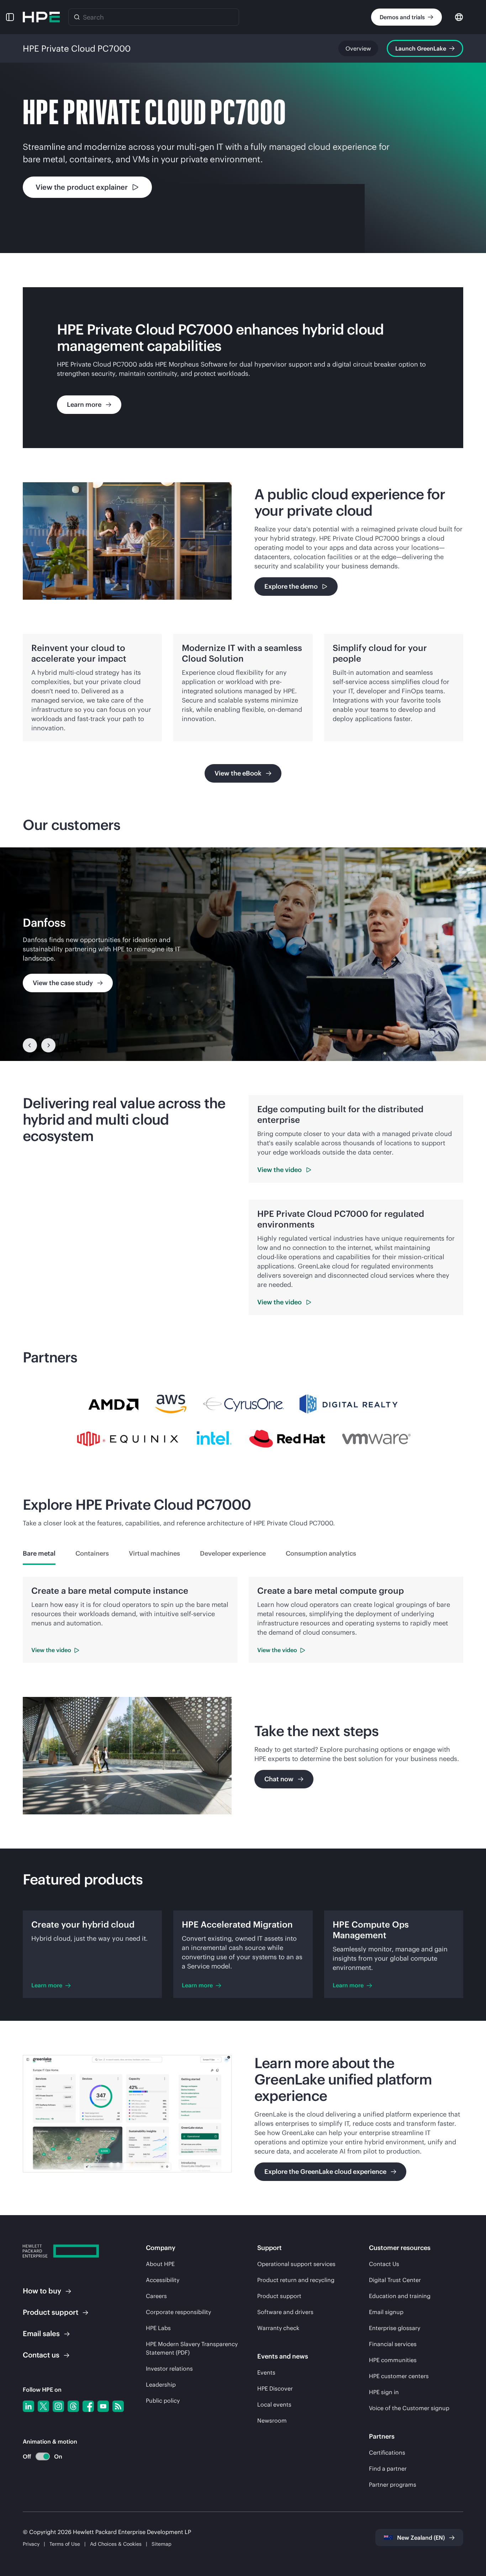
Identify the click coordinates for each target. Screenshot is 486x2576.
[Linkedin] (28, 2406)
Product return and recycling (296, 2280)
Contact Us (384, 2264)
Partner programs (393, 2485)
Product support (279, 2296)
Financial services (393, 2344)
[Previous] (30, 1045)
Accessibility (163, 2280)
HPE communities (393, 2360)
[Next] (48, 1045)
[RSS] (118, 2406)
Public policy (163, 2401)
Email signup (386, 2312)
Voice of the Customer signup (409, 2408)
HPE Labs (158, 2328)
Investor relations (169, 2369)
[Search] (77, 17)
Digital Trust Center (395, 2280)
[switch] (39, 2457)
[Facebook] (88, 2406)
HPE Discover (275, 2388)
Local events (274, 2404)
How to (42, 2291)
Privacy (31, 2544)
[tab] (39, 1554)
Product (51, 2312)
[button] (10, 17)
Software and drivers (285, 2312)
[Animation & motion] (43, 2456)
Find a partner (388, 2469)
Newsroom (272, 2420)
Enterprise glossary (395, 2328)
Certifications (387, 2453)
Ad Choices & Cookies (116, 2544)
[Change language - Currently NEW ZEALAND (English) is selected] (459, 17)
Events (266, 2372)
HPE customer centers (399, 2376)
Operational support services (296, 2264)
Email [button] (41, 2333)
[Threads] (73, 2406)
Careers (156, 2296)
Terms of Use (65, 2544)
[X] (43, 2406)
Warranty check (278, 2328)
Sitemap (162, 2544)
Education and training (400, 2296)
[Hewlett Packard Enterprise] (41, 17)
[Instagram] (58, 2406)
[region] (243, 954)
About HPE (160, 2264)
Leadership (161, 2385)
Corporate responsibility (178, 2312)
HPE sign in (384, 2392)
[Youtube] (103, 2406)
